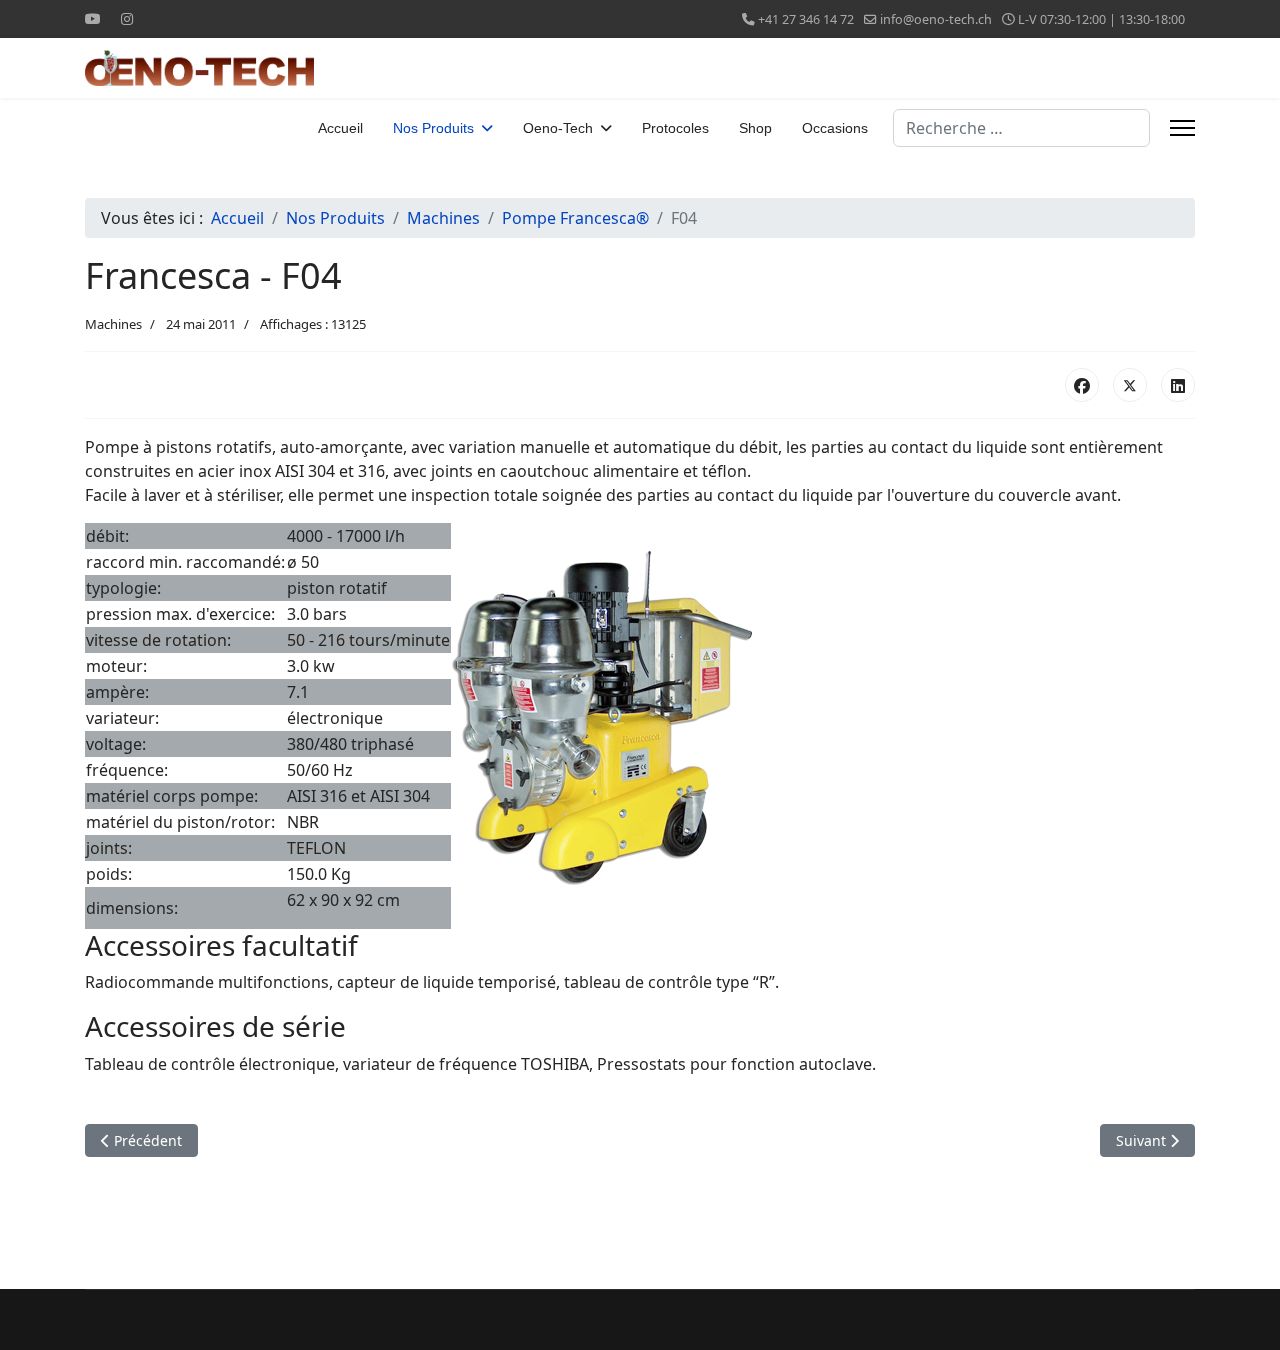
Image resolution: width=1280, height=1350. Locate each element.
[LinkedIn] (1178, 385)
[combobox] (1021, 128)
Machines (113, 324)
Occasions (835, 128)
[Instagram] (127, 18)
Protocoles (675, 128)
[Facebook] (1082, 385)
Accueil (340, 128)
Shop (755, 128)
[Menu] (1182, 128)
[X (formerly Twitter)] (1130, 385)
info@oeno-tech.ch (936, 19)
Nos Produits (433, 128)
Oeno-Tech (558, 128)
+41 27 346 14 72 (806, 19)
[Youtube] (93, 18)
